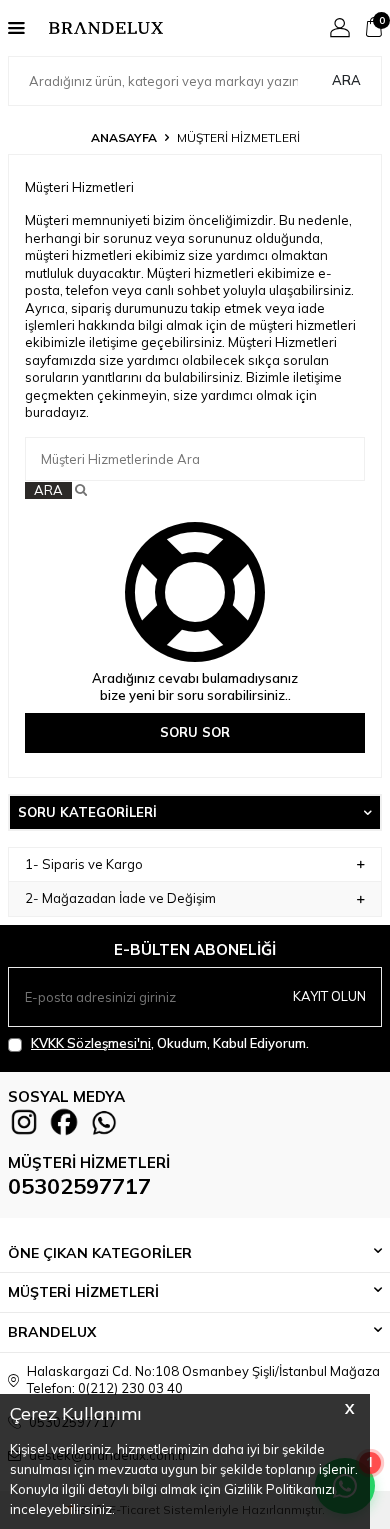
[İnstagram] (24, 1122)
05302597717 (79, 1186)
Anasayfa (124, 137)
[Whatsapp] (104, 1122)
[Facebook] (64, 1122)
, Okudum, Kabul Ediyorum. (170, 1043)
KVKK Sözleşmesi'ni (91, 1043)
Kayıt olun (329, 996)
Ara (346, 80)
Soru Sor (195, 732)
